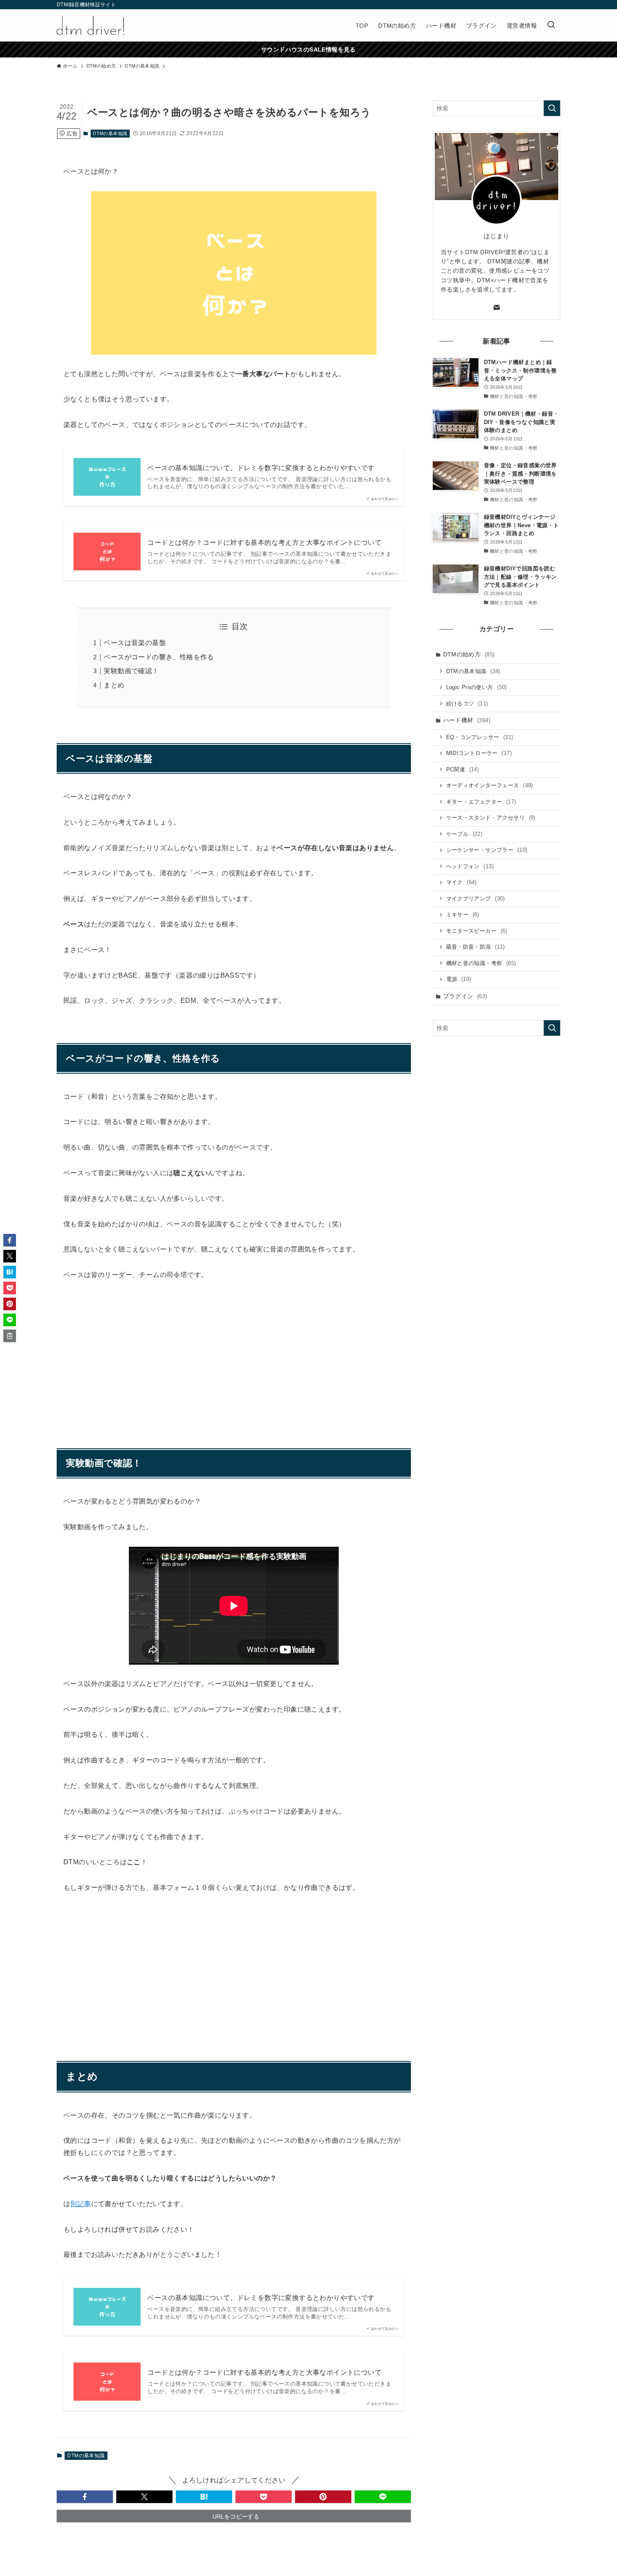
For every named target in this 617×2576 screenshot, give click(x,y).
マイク (461, 882)
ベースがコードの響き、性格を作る (159, 657)
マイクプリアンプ (476, 899)
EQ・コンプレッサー (480, 737)
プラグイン (465, 996)
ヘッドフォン (470, 866)
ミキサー (463, 915)
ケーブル (464, 834)
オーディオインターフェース (490, 785)
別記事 (80, 2204)
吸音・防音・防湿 (476, 947)
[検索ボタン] (551, 25)
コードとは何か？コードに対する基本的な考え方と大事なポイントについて (264, 543)
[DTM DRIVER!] (90, 25)
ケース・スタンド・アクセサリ (491, 818)
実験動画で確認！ (131, 671)
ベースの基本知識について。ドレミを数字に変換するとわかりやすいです (261, 468)
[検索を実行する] (552, 108)
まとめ (114, 685)
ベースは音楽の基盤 (135, 643)
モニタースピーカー (477, 931)
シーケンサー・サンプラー (487, 850)
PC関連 (463, 769)
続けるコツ (467, 704)
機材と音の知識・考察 (481, 963)
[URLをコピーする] (10, 1336)
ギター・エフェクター (481, 802)
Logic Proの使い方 (477, 687)
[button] (85, 2497)
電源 (459, 979)
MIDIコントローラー (479, 753)
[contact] (497, 307)
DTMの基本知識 (110, 133)
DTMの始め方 (469, 654)
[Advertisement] (234, 1353)
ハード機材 (467, 720)
